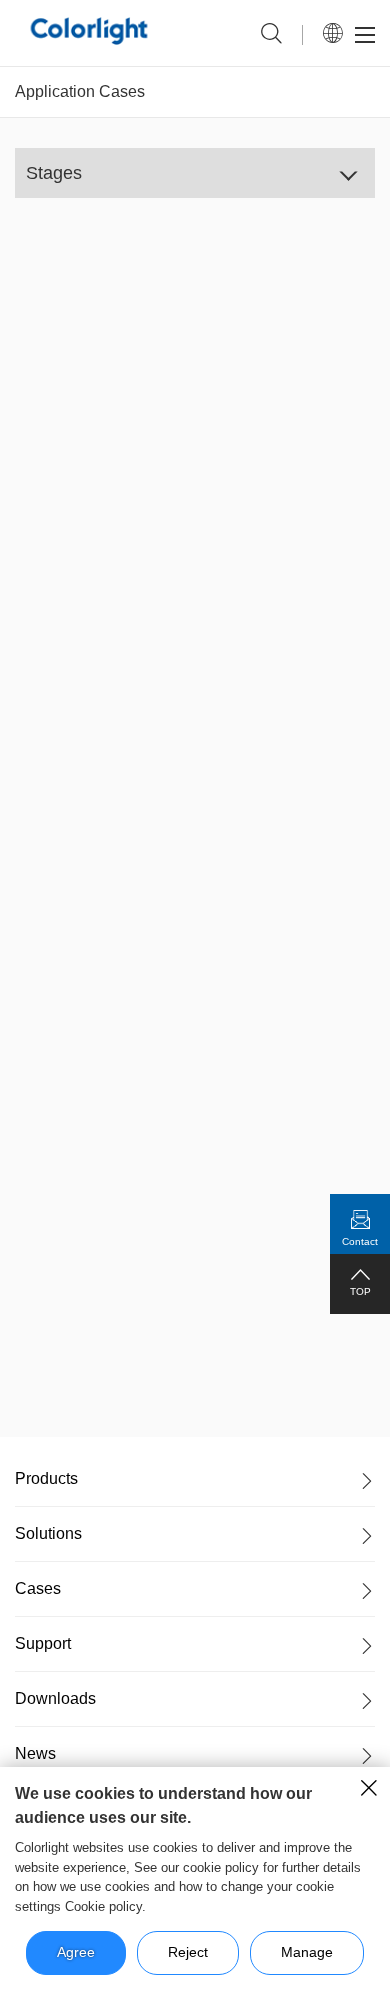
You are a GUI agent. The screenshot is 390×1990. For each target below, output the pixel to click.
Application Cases (80, 91)
